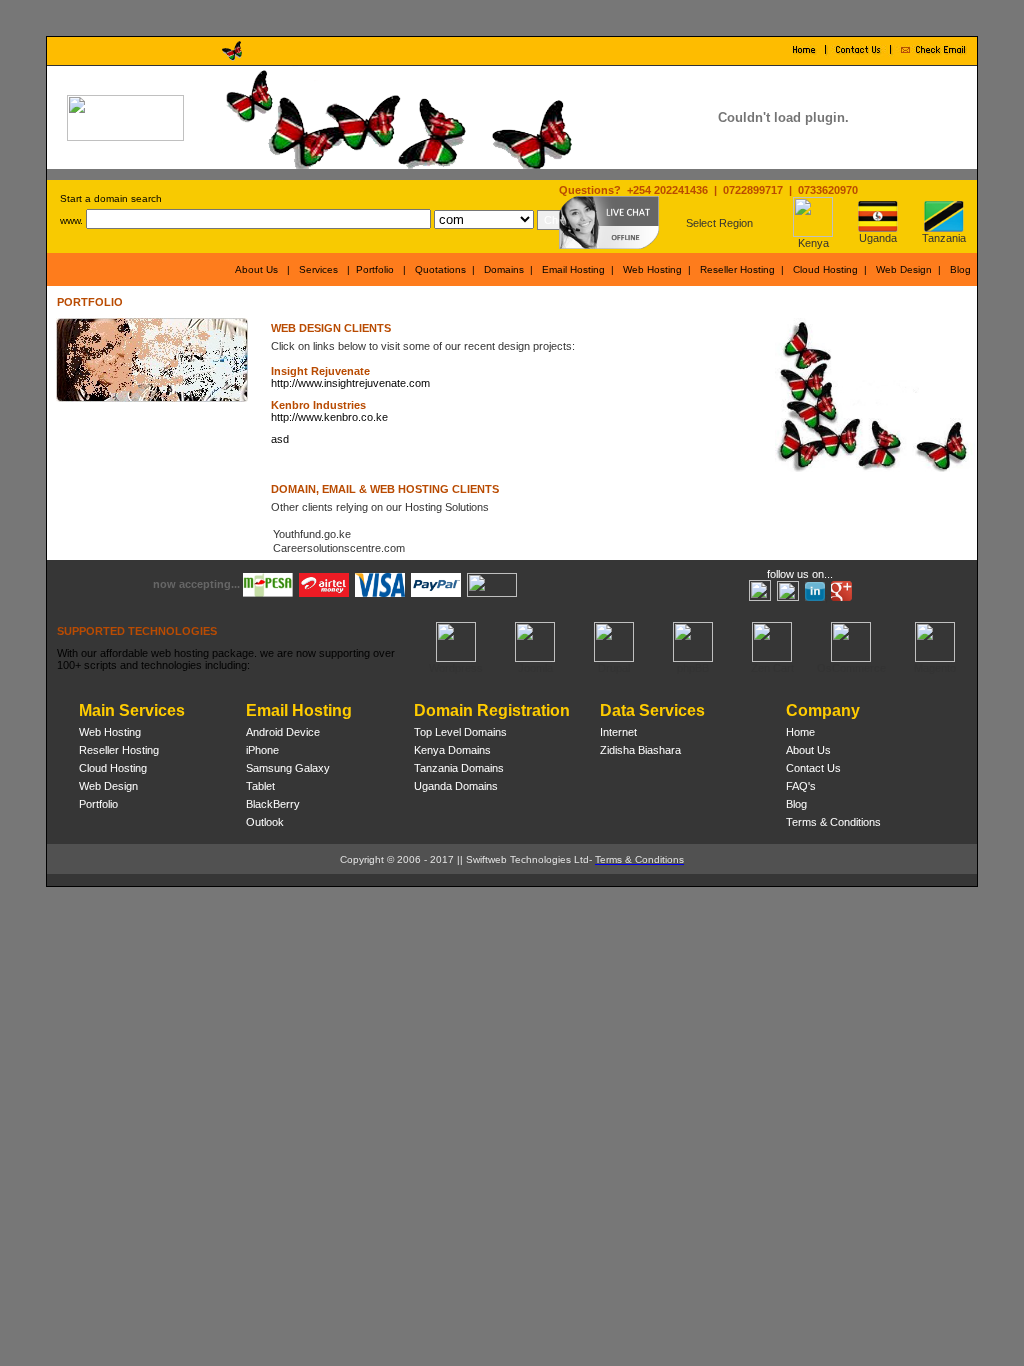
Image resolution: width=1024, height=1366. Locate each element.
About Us (256, 269)
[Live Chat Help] (609, 245)
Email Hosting (573, 269)
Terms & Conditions (833, 822)
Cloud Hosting (825, 269)
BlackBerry (273, 804)
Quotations (440, 269)
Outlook (265, 822)
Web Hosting (652, 269)
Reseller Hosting (737, 269)
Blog (960, 269)
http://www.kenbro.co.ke (329, 417)
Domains (504, 269)
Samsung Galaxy (288, 768)
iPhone (262, 750)
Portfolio (375, 269)
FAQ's (801, 786)
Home (800, 732)
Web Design (904, 269)
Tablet (260, 786)
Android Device (283, 732)
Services (318, 269)
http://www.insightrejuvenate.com (350, 383)
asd (280, 439)
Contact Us (813, 768)
